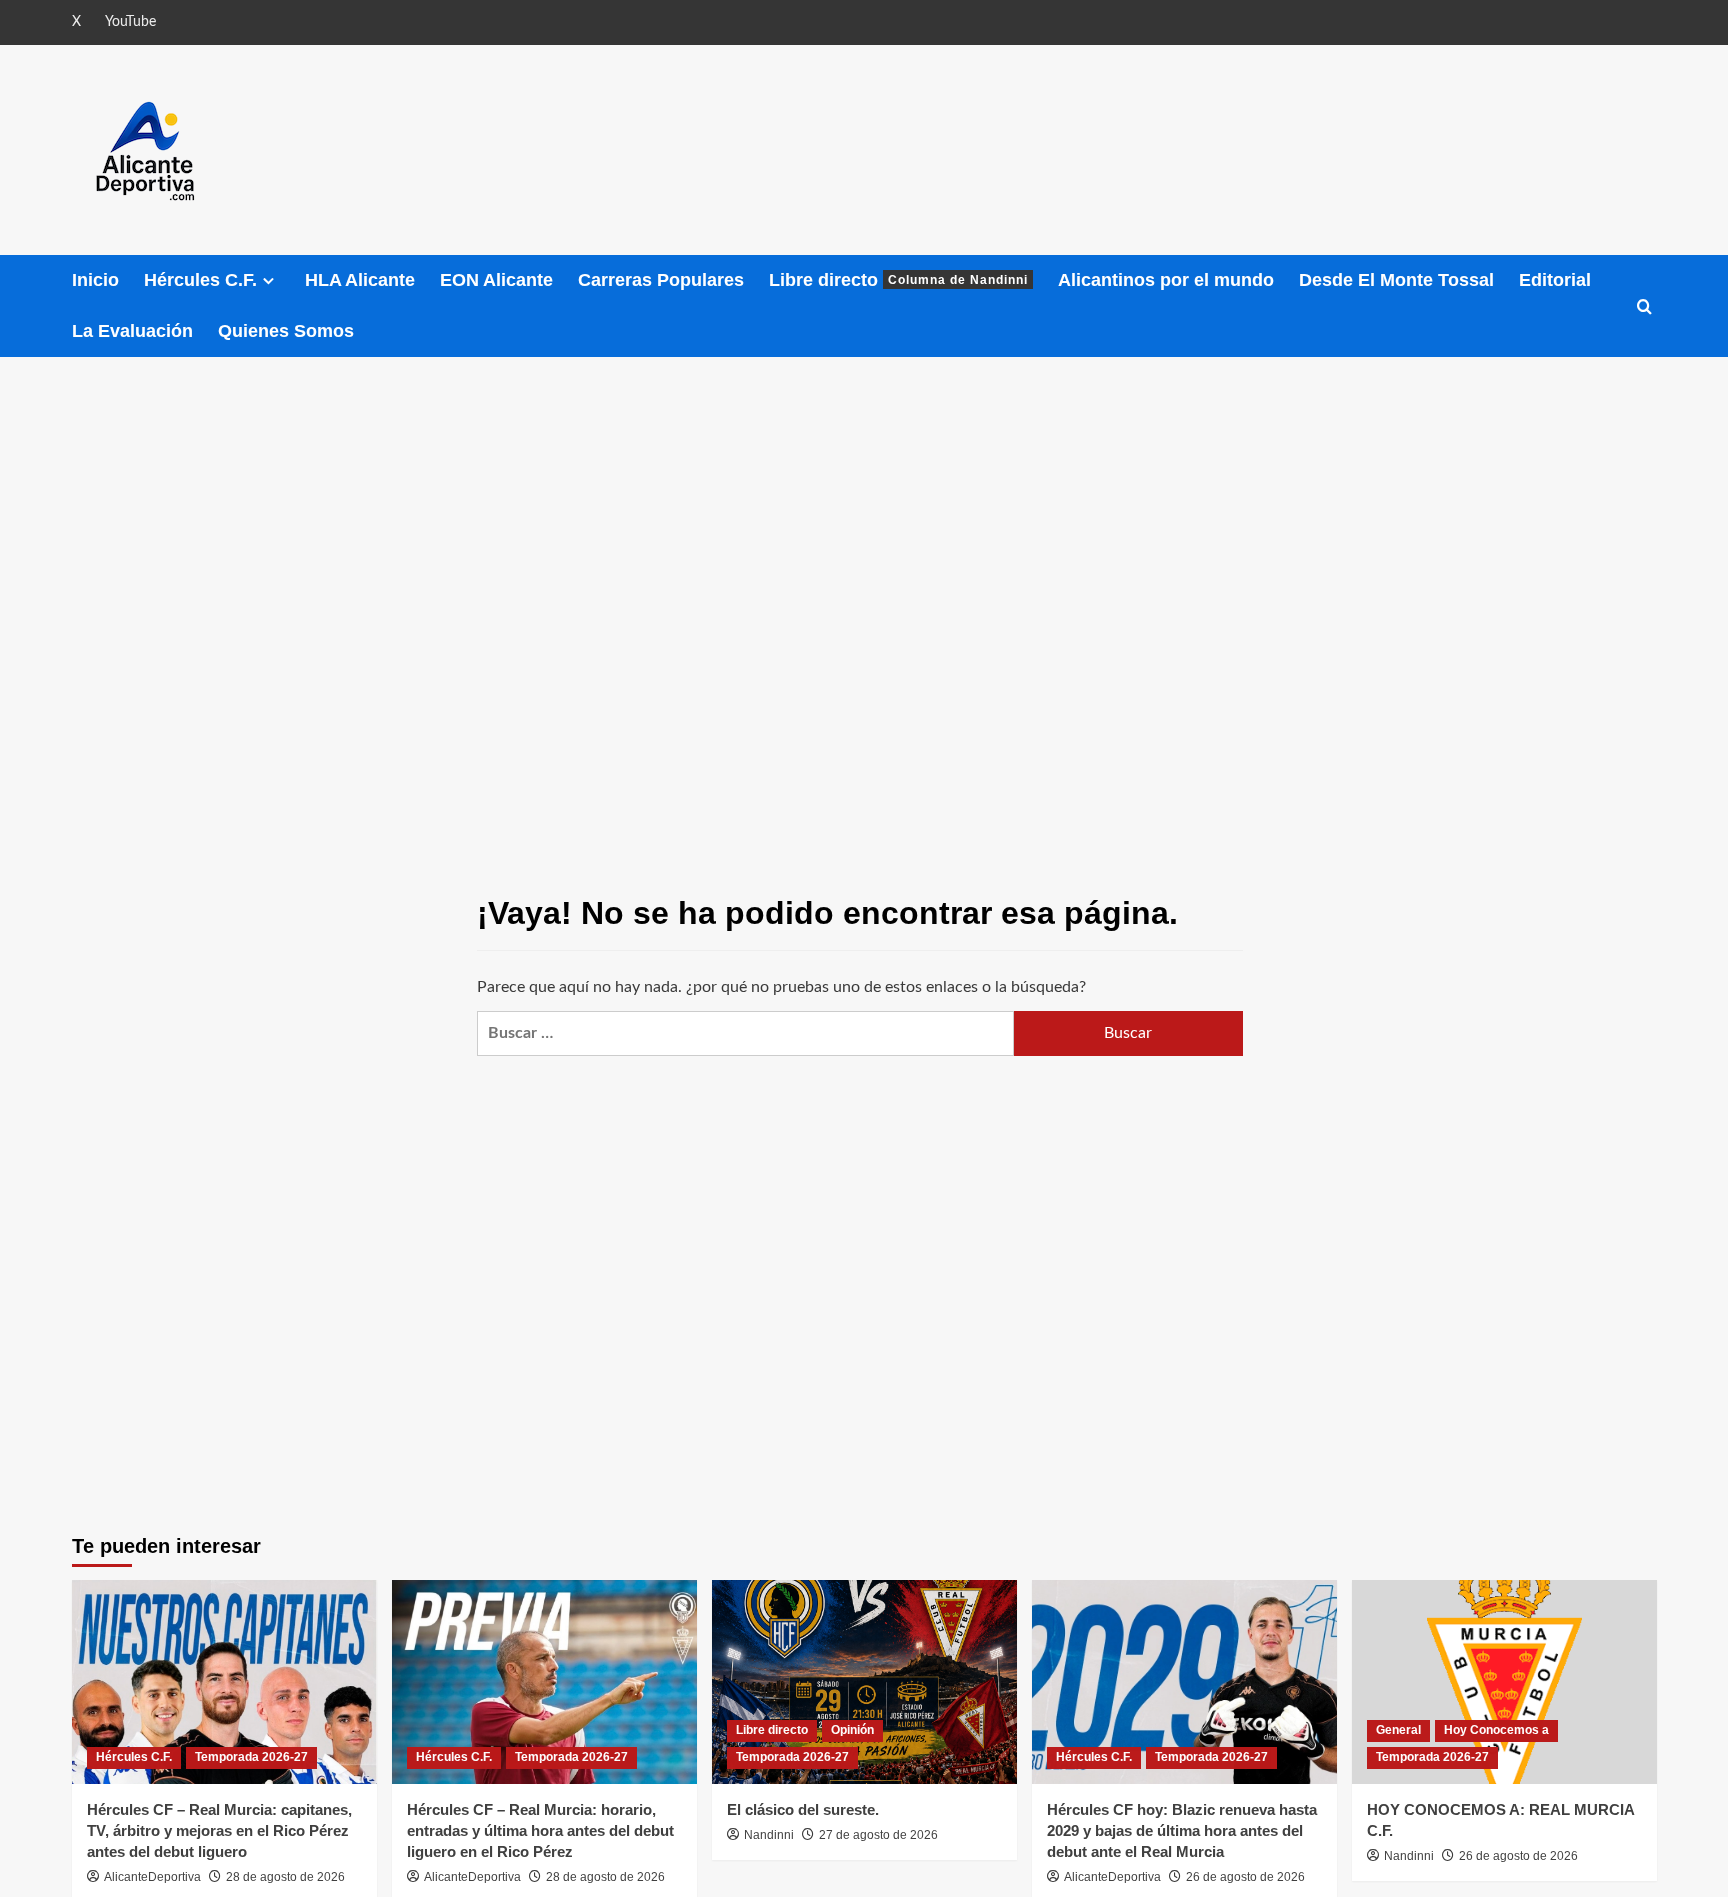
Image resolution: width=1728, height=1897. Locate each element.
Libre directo (898, 280)
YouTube (130, 22)
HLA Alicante (360, 280)
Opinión (852, 1730)
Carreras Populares (661, 280)
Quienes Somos (286, 331)
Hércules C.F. (200, 280)
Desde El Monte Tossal (1396, 280)
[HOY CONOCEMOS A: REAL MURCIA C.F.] (1504, 1681)
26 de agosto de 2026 (1245, 1877)
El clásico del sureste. (803, 1809)
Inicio (95, 280)
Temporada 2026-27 (251, 1757)
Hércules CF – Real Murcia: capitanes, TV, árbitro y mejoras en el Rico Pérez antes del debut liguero (219, 1830)
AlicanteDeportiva (152, 1877)
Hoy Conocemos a (1496, 1730)
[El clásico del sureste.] (864, 1681)
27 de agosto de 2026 (878, 1835)
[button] (1644, 306)
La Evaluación (132, 331)
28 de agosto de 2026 (285, 1877)
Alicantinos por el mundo (1166, 280)
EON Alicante (496, 280)
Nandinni (769, 1835)
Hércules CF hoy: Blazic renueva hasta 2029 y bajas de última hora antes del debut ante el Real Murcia (1182, 1830)
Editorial (1555, 280)
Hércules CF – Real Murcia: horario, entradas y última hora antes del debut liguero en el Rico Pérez (540, 1830)
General (1398, 1730)
